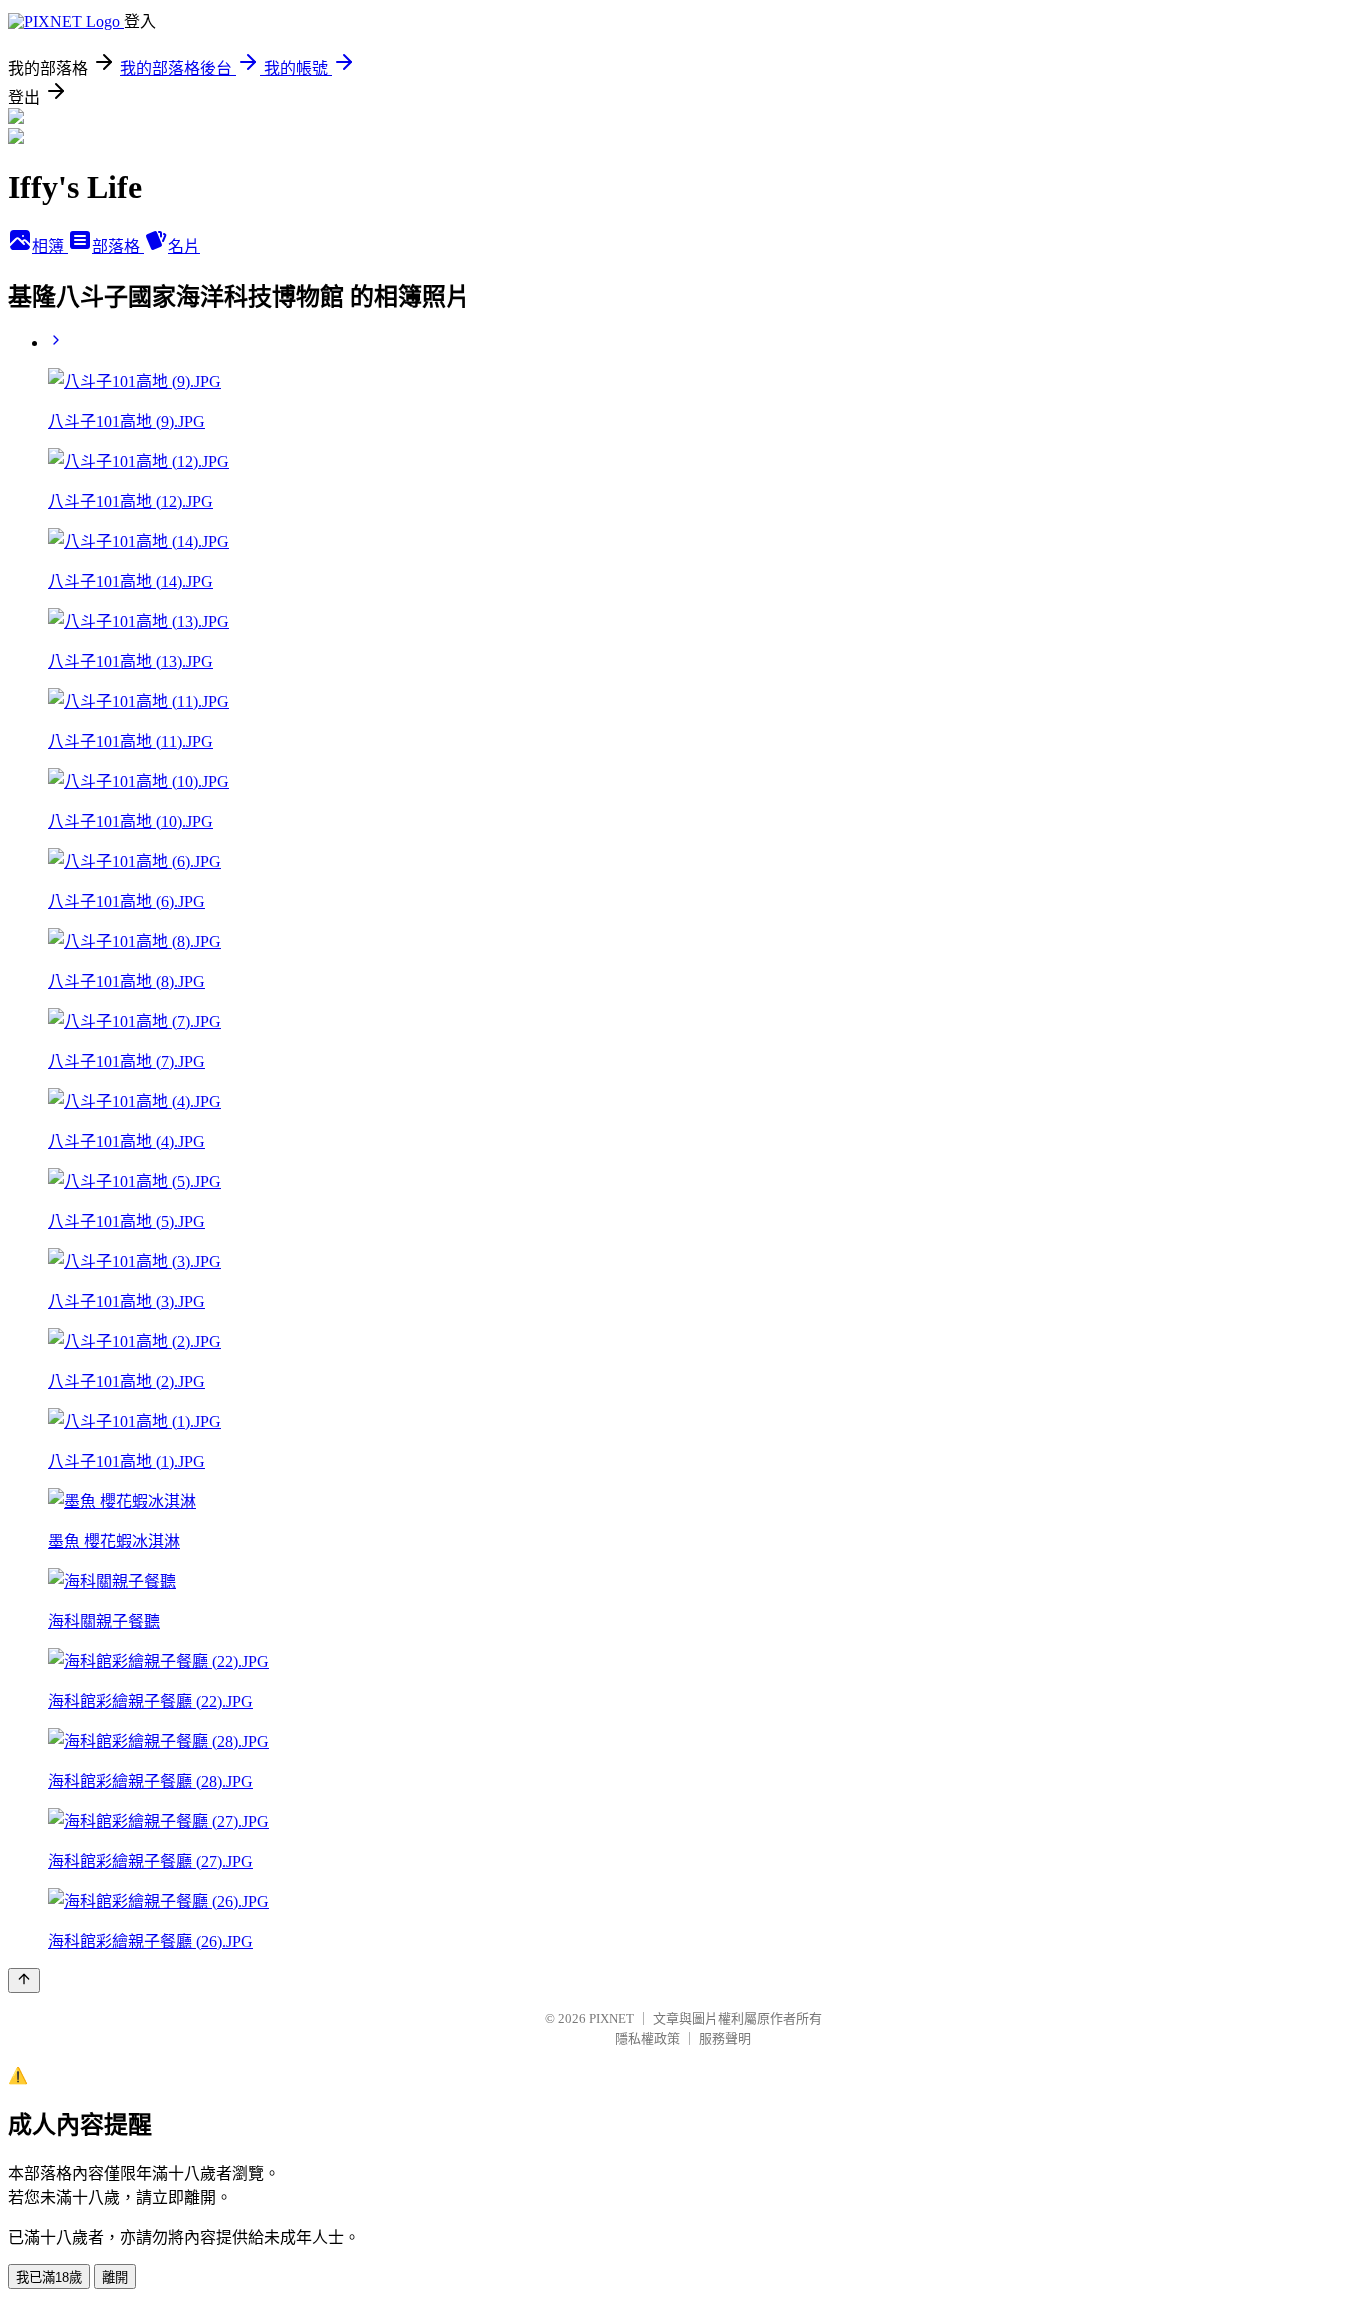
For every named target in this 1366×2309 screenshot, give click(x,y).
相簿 (50, 246)
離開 (115, 2277)
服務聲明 (725, 2038)
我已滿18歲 (49, 2277)
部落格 (118, 246)
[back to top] (24, 1980)
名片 (184, 246)
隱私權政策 (647, 2038)
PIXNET (611, 2018)
